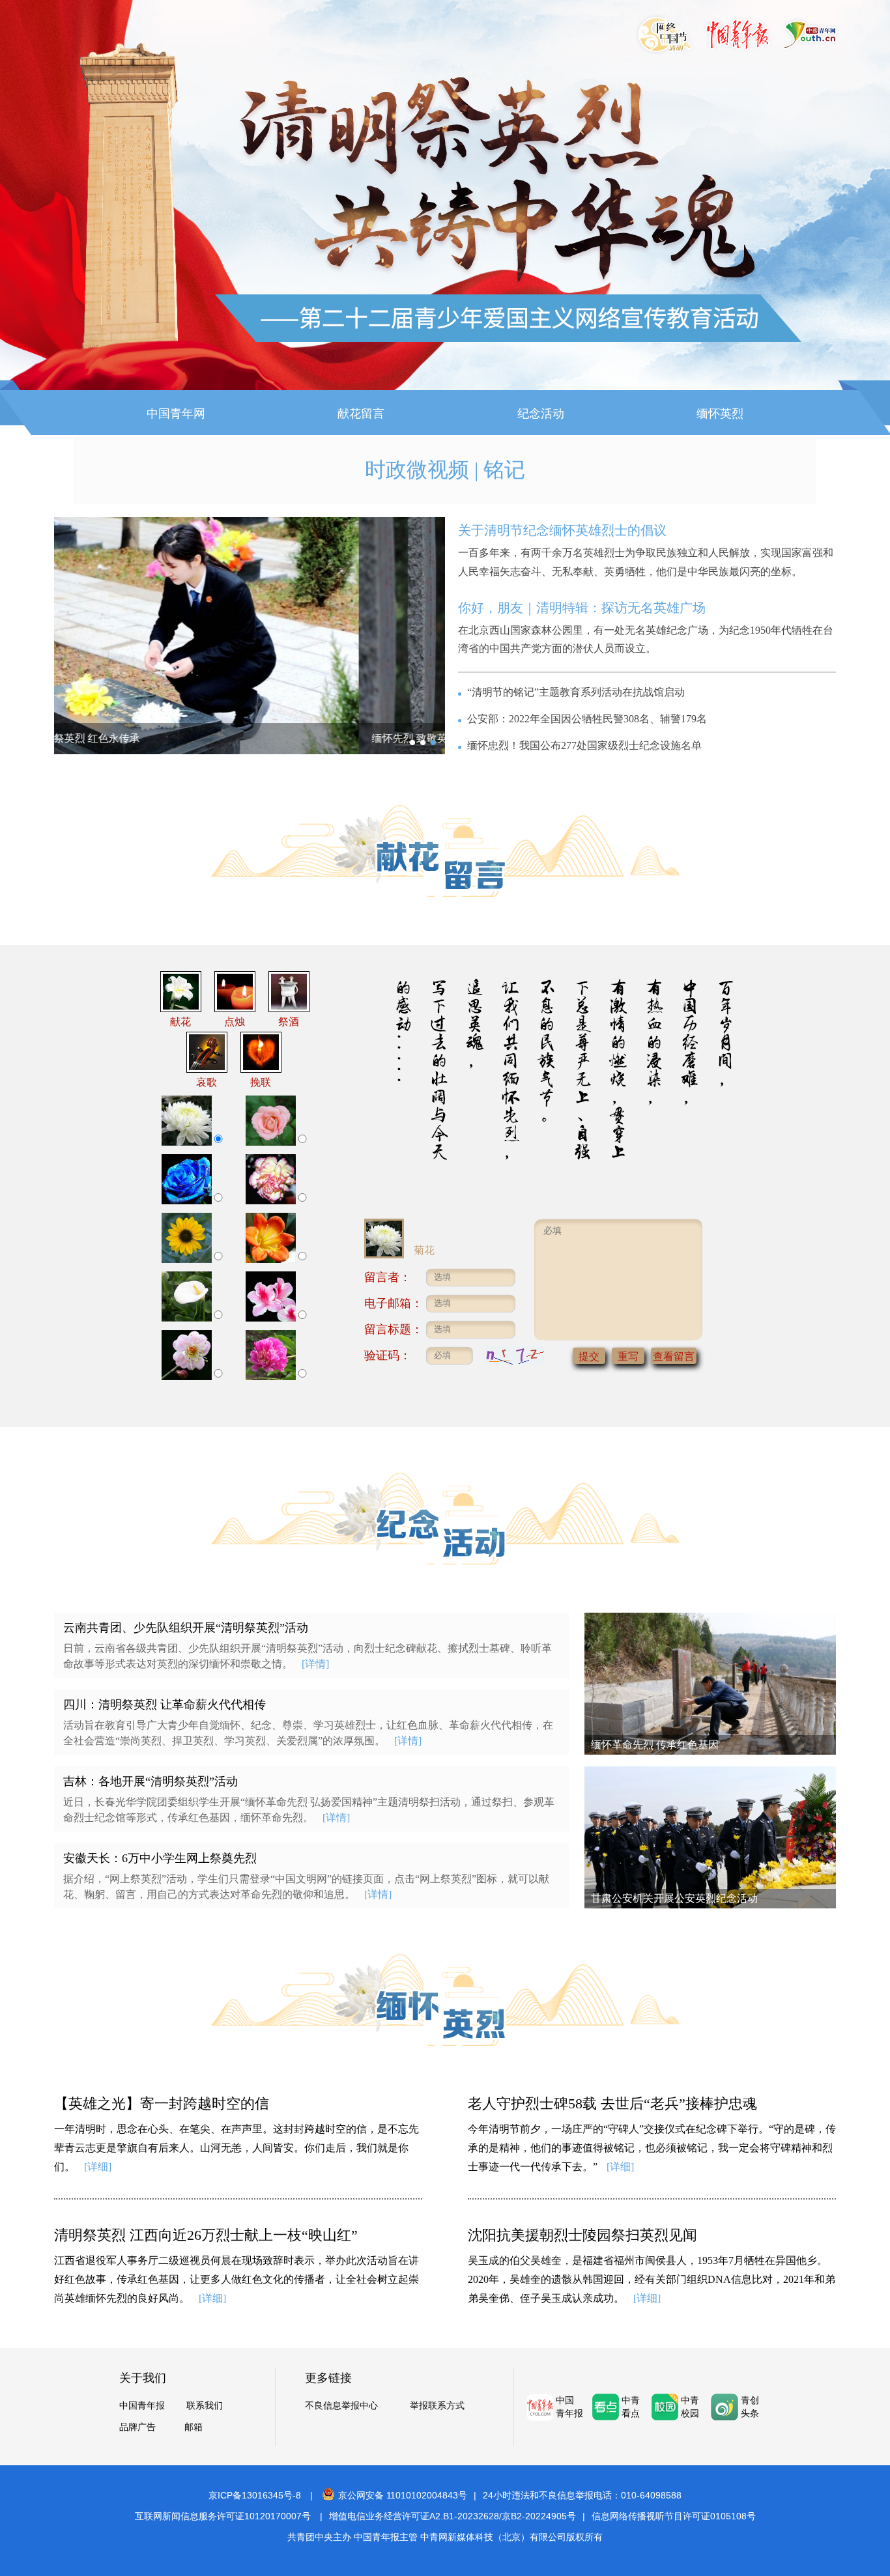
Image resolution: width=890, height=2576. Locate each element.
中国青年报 (142, 2406)
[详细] (98, 2167)
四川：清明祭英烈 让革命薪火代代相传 (165, 1705)
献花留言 (361, 414)
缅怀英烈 (720, 414)
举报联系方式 (437, 2406)
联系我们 (205, 2406)
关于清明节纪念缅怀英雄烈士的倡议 (562, 530)
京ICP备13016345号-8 (255, 2495)
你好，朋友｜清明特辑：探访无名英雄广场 (582, 608)
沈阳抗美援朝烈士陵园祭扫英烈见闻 (582, 2235)
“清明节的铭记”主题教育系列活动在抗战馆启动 (576, 692)
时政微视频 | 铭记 (445, 470)
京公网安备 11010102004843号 (403, 2495)
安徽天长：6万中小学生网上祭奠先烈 (160, 1858)
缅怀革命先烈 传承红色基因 (655, 1745)
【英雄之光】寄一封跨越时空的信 (162, 2103)
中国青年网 (176, 414)
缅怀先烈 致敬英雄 (110, 738)
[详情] (315, 1664)
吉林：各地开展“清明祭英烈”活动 (151, 1781)
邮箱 (194, 2427)
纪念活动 (541, 414)
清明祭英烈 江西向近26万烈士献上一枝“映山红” (206, 2235)
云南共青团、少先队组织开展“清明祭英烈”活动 (186, 1628)
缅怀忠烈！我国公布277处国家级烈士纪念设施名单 (584, 745)
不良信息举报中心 (341, 2406)
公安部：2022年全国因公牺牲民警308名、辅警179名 (587, 719)
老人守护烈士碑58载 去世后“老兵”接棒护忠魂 (612, 2103)
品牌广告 (137, 2427)
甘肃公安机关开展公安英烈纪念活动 (674, 1898)
